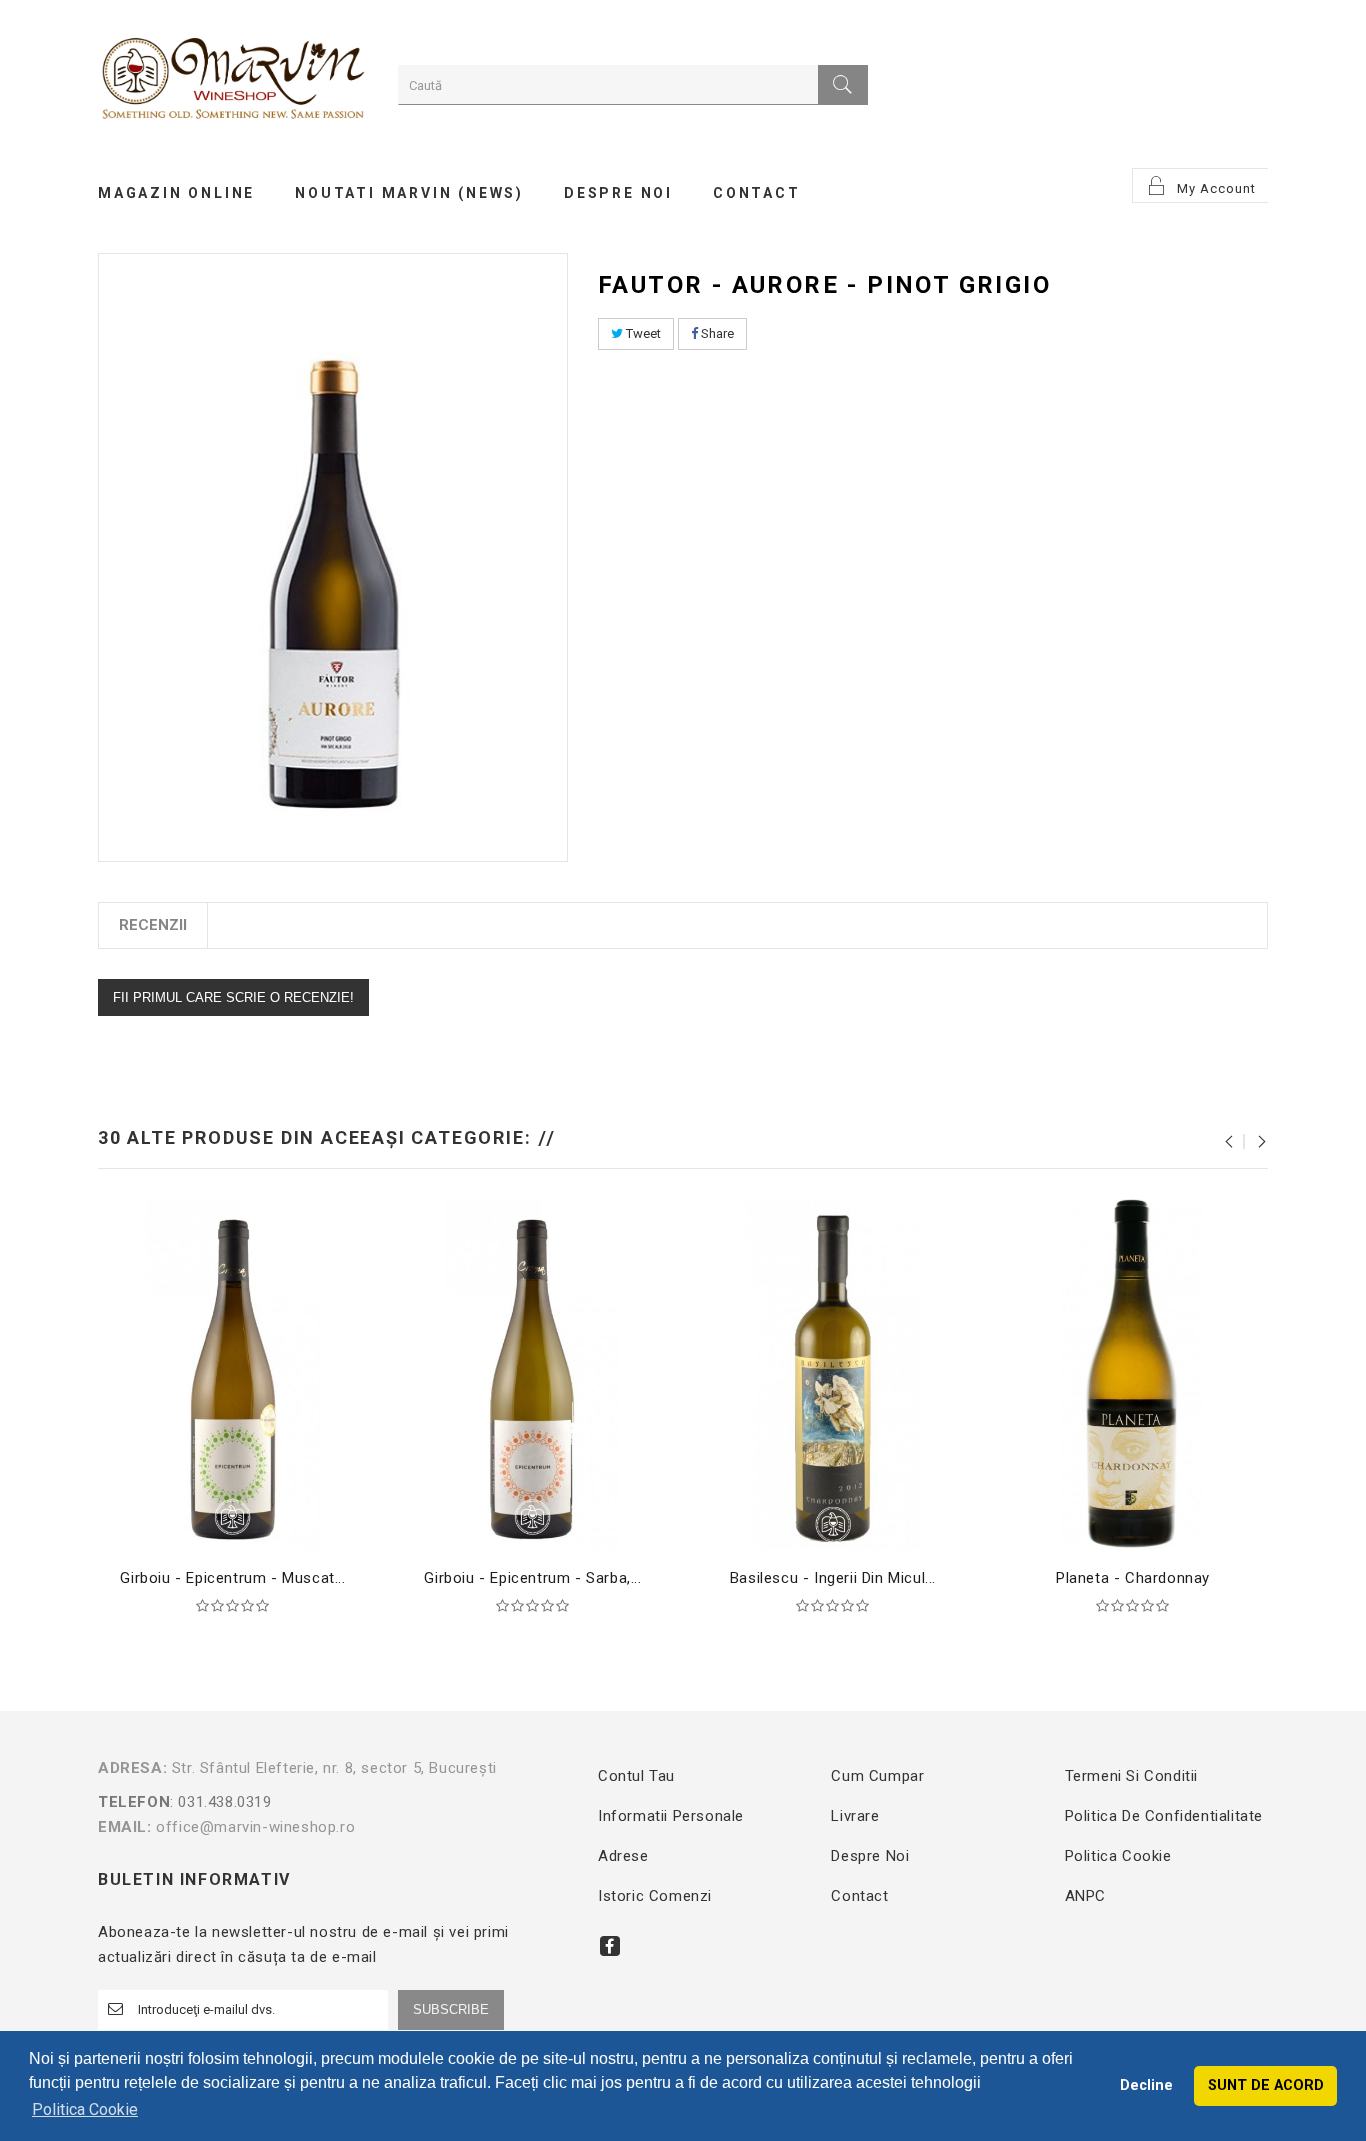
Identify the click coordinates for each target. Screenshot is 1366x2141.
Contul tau (636, 1776)
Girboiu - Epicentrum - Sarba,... (532, 1578)
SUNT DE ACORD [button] (1266, 2085)
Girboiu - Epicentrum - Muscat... (232, 1578)
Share (716, 333)
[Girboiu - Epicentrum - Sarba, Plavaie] (533, 1373)
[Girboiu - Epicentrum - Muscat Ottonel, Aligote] (233, 1373)
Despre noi (870, 1856)
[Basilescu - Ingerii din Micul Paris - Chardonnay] (833, 1373)
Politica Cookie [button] (85, 2109)
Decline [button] (1146, 2085)
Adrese (623, 1856)
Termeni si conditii (1131, 1776)
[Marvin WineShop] (233, 81)
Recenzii (153, 925)
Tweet (642, 333)
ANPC (1085, 1896)
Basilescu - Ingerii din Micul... (833, 1578)
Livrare (855, 1816)
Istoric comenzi (655, 1896)
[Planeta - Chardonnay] (1133, 1373)
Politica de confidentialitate (1164, 1816)
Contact (859, 1896)
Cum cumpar (877, 1776)
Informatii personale (671, 1816)
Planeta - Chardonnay (1133, 1578)
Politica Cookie (1118, 1856)
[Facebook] (610, 1946)
